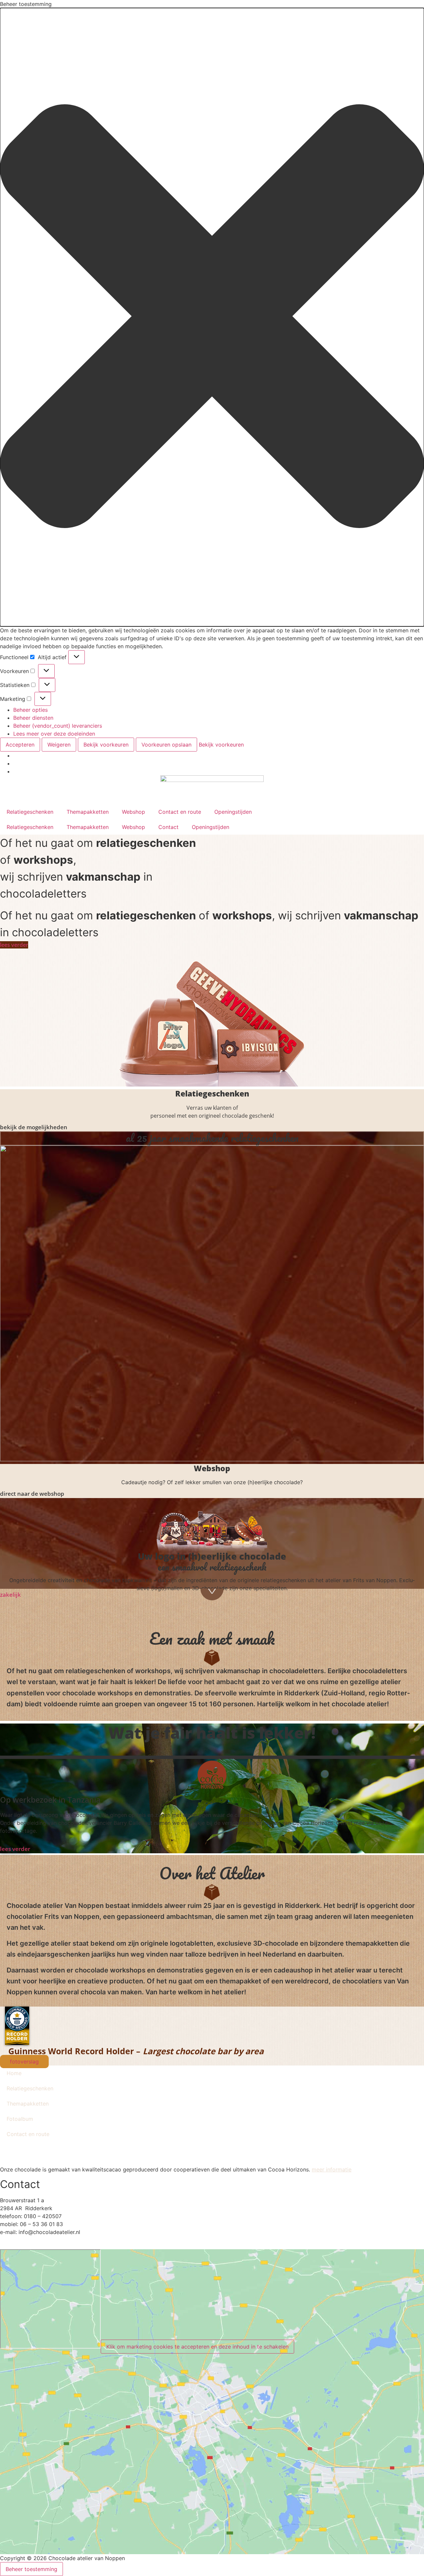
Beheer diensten (33, 718)
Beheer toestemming (31, 2569)
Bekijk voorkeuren (106, 745)
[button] (212, 317)
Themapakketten (88, 812)
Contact (168, 827)
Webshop (133, 812)
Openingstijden (233, 812)
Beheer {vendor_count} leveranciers (58, 726)
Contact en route (180, 812)
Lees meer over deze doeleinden (54, 734)
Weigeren (59, 745)
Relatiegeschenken (30, 812)
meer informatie (332, 2169)
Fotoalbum (20, 2119)
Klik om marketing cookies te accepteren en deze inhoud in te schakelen (197, 2347)
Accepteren (20, 745)
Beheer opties (30, 710)
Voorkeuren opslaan (166, 745)
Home (14, 2073)
